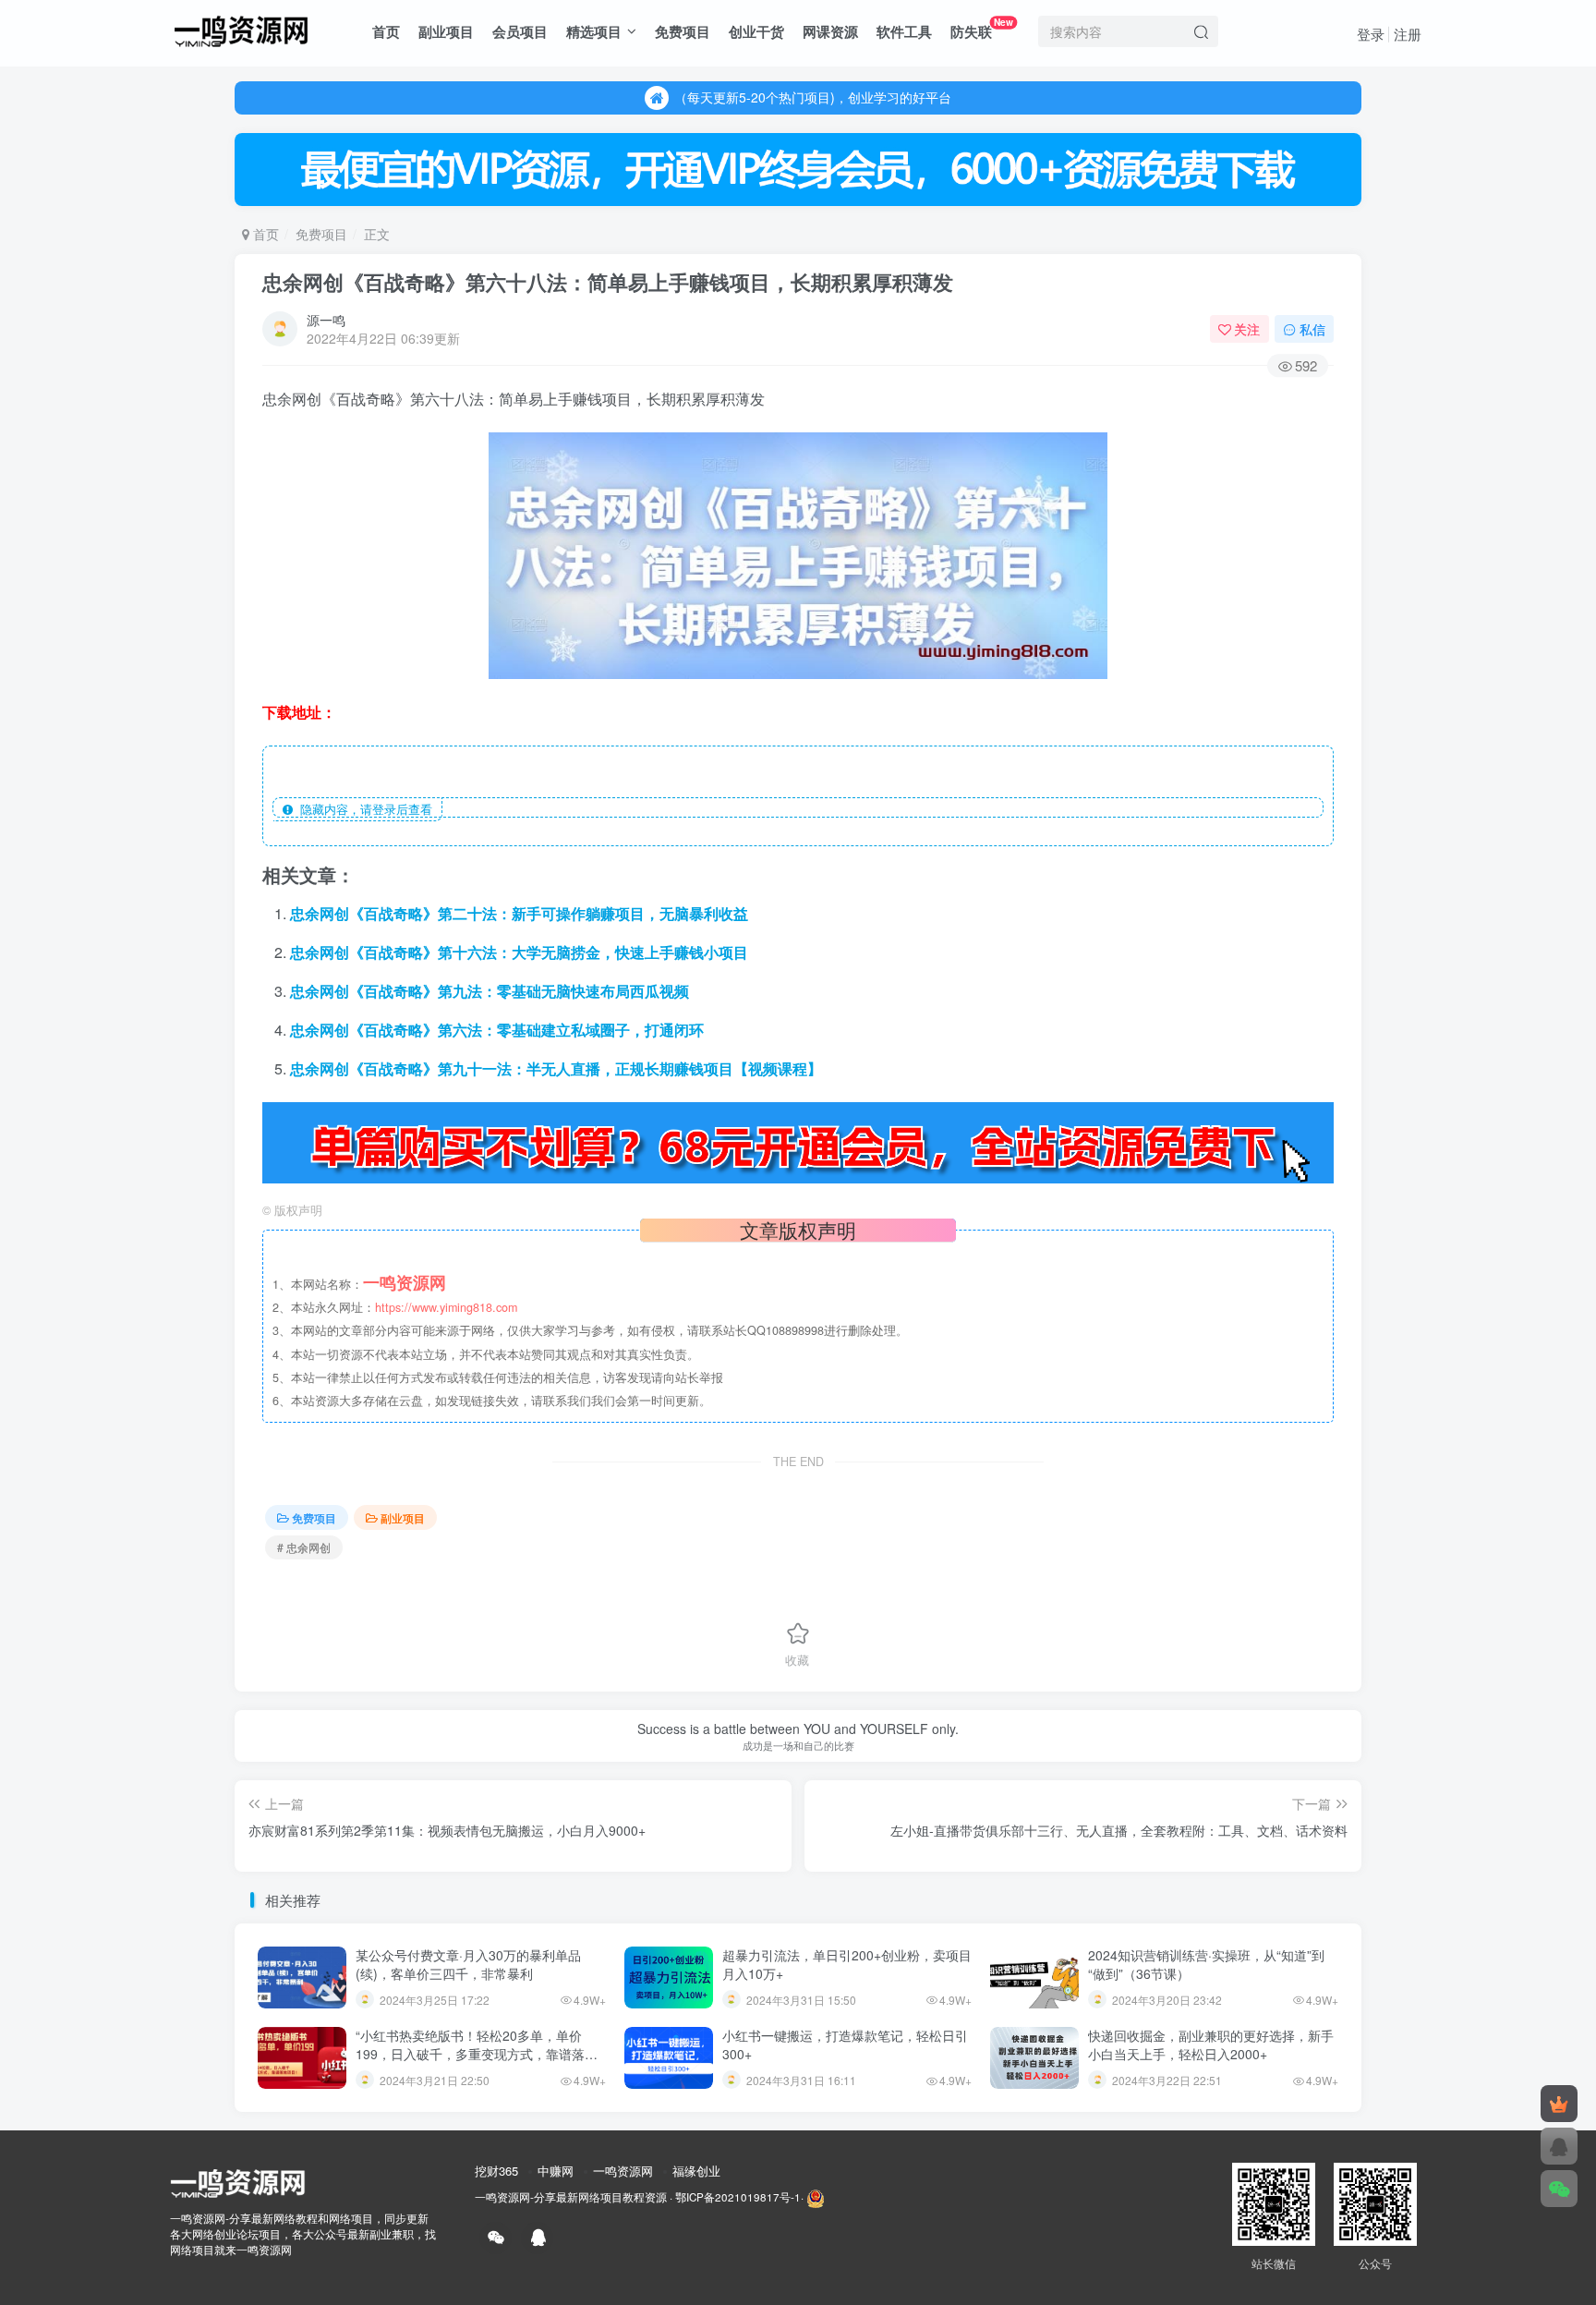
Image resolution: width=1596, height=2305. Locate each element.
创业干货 (756, 31)
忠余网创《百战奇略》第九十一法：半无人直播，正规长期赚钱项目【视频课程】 (556, 1068)
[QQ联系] (1559, 2146)
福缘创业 (696, 2171)
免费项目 (683, 31)
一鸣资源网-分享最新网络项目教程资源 (571, 2197)
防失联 (982, 28)
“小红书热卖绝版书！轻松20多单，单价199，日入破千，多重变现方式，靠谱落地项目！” (477, 2053)
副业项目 (446, 31)
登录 (1371, 34)
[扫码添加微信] (1559, 2189)
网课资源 (830, 31)
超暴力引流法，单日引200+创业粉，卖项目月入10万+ (847, 1964)
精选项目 (594, 31)
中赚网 (556, 2171)
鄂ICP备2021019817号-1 (738, 2197)
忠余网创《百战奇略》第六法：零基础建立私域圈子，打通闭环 (497, 1030)
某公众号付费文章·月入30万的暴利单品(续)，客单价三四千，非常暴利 (468, 1964)
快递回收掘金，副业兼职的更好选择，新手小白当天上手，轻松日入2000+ (1211, 2044)
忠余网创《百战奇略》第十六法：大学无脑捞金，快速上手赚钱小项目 (519, 952)
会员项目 (520, 31)
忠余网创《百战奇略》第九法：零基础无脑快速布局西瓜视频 (490, 991)
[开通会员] (1559, 2104)
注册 (1408, 34)
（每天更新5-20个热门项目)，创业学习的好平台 (813, 97)
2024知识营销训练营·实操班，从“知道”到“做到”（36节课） (1206, 1964)
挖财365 (496, 2171)
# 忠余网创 (304, 1547)
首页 (386, 31)
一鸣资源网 (623, 2171)
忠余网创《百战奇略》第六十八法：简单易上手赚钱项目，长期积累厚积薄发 (608, 282)
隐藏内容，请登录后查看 (363, 809)
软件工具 (904, 31)
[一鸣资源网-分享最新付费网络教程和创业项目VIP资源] (241, 29)
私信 (1312, 329)
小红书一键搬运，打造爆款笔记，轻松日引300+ (845, 2044)
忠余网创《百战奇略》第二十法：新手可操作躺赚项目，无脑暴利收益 (519, 913)
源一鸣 (326, 320)
